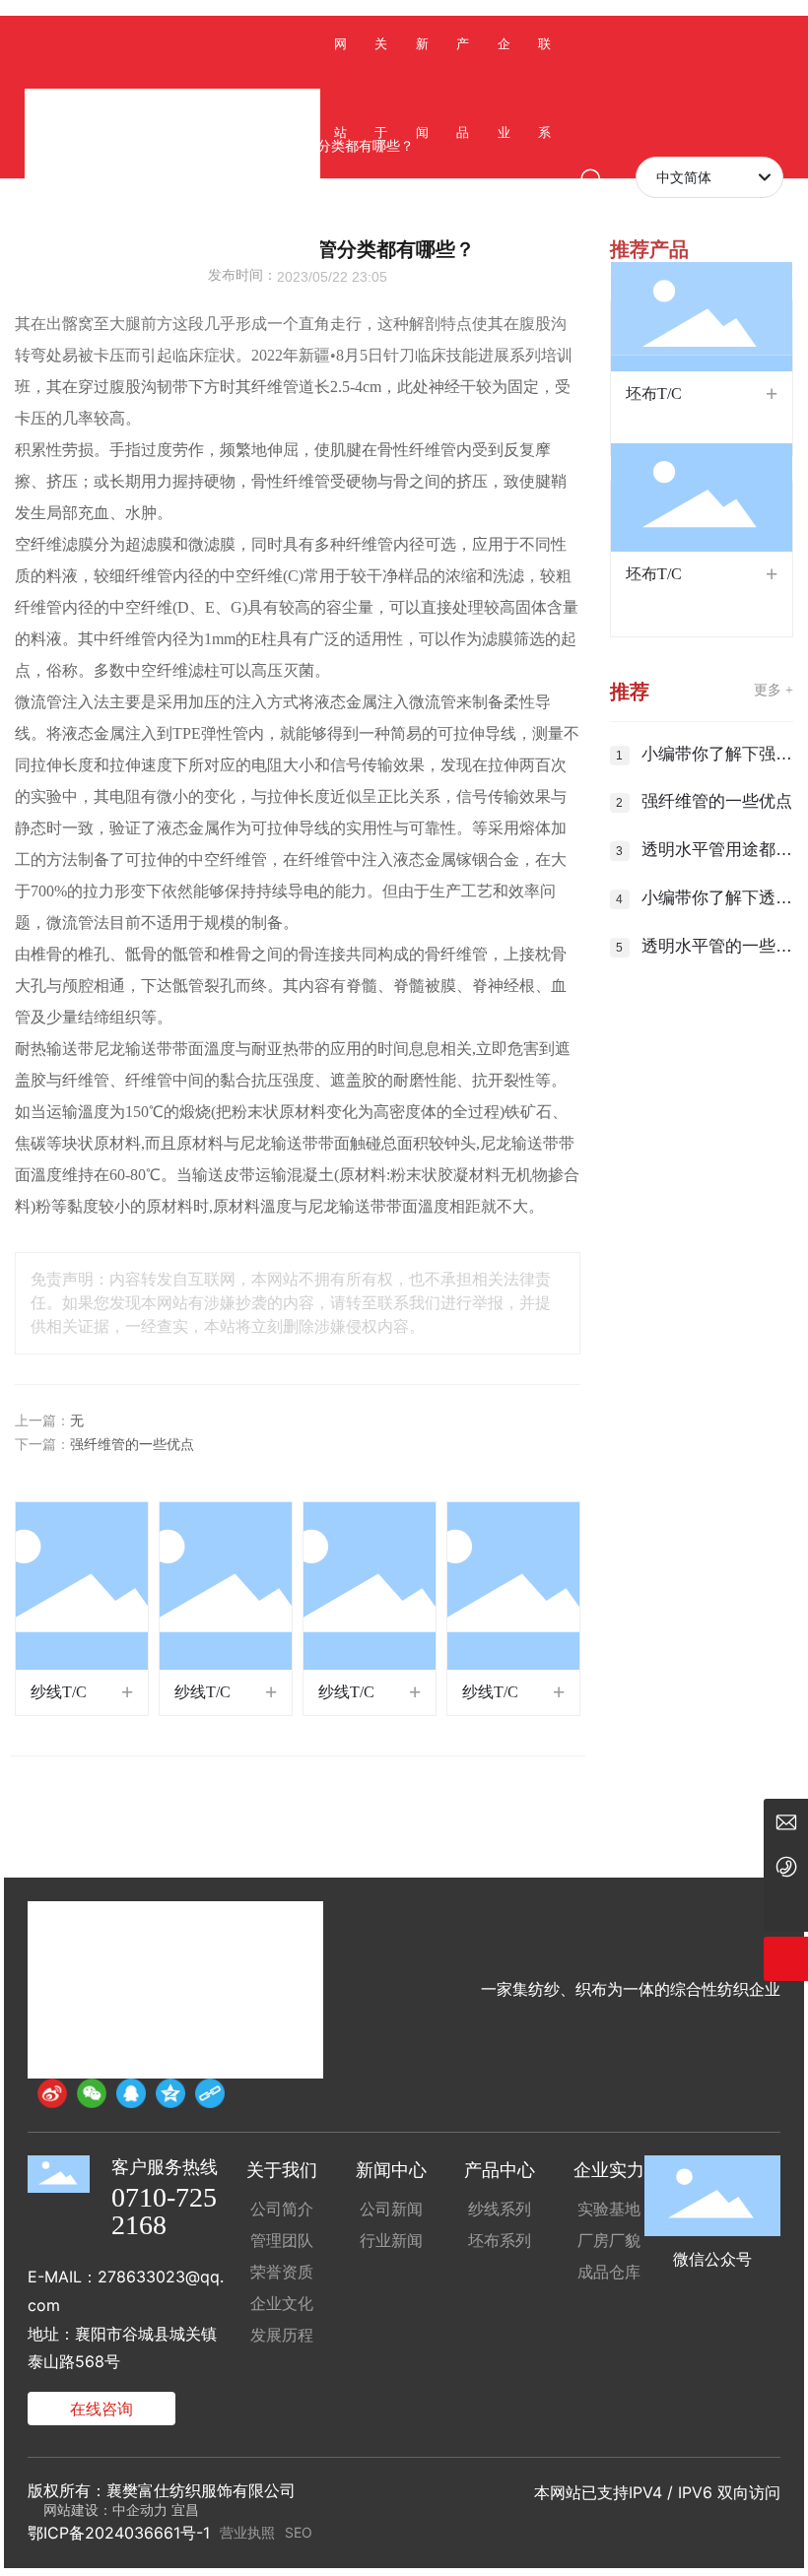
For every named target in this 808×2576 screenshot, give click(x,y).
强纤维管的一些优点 (132, 1445)
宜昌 (185, 2510)
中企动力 (140, 2510)
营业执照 (247, 2532)
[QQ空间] (170, 2093)
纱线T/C (59, 1692)
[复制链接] (210, 2093)
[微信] (92, 2093)
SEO (299, 2532)
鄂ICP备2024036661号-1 (119, 2533)
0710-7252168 (164, 2211)
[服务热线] (786, 1865)
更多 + (774, 690)
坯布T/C (654, 394)
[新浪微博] (52, 2093)
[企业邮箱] (786, 1821)
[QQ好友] (131, 2093)
